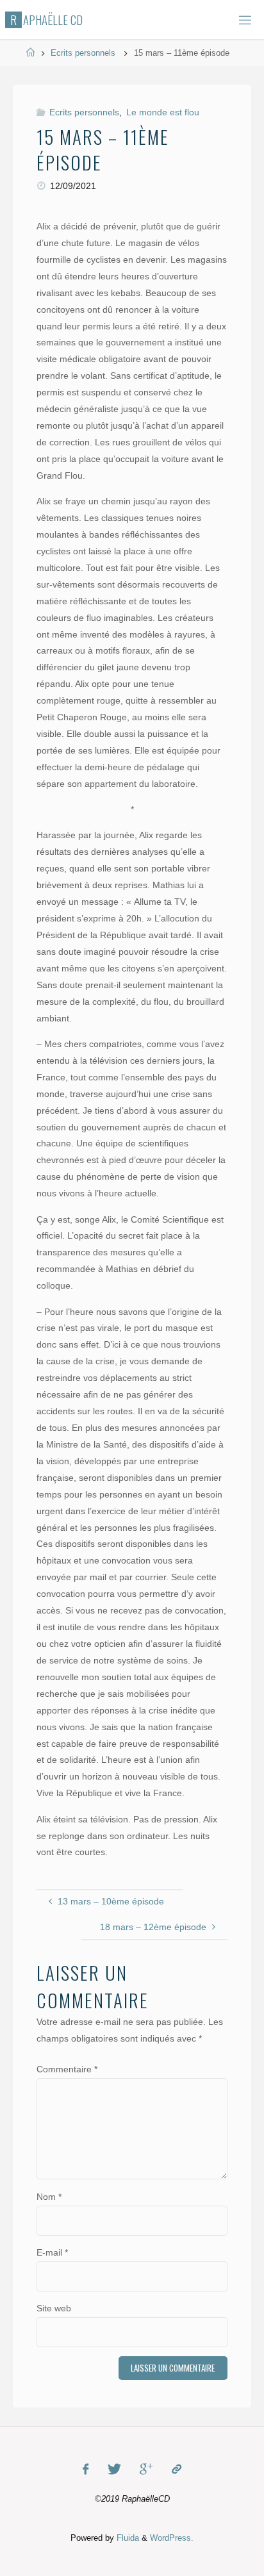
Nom (49, 2197)
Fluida (127, 2538)
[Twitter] (114, 2469)
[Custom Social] (176, 2469)
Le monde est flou (163, 112)
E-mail (52, 2252)
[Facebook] (86, 2469)
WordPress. (172, 2538)
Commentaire (67, 2069)
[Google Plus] (146, 2469)
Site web (54, 2308)
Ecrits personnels (83, 53)
